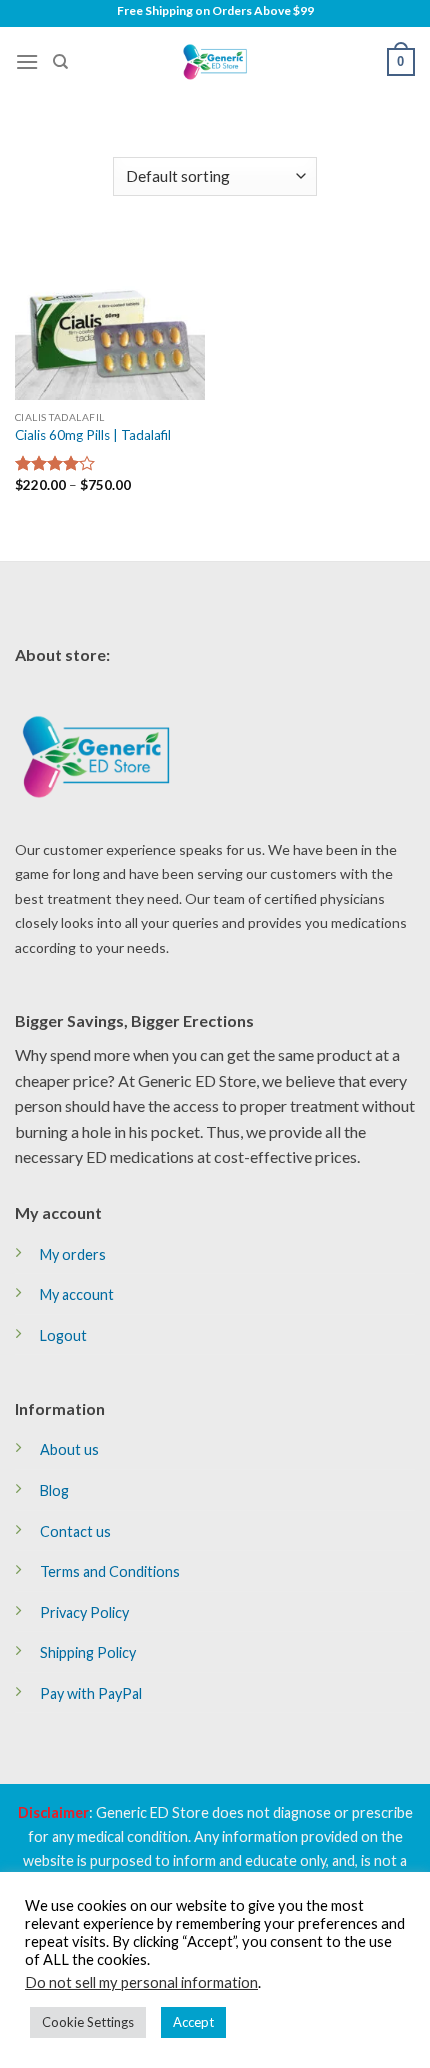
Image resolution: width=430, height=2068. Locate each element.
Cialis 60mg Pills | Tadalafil (93, 435)
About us (69, 1449)
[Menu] (27, 61)
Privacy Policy (84, 1612)
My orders (73, 1254)
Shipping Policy (88, 1652)
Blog (54, 1490)
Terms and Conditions (110, 1571)
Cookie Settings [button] (88, 2022)
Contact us (75, 1531)
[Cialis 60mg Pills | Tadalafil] (110, 318)
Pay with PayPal (91, 1693)
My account (77, 1294)
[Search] (60, 62)
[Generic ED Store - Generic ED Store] (215, 62)
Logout (63, 1335)
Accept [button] (193, 2022)
